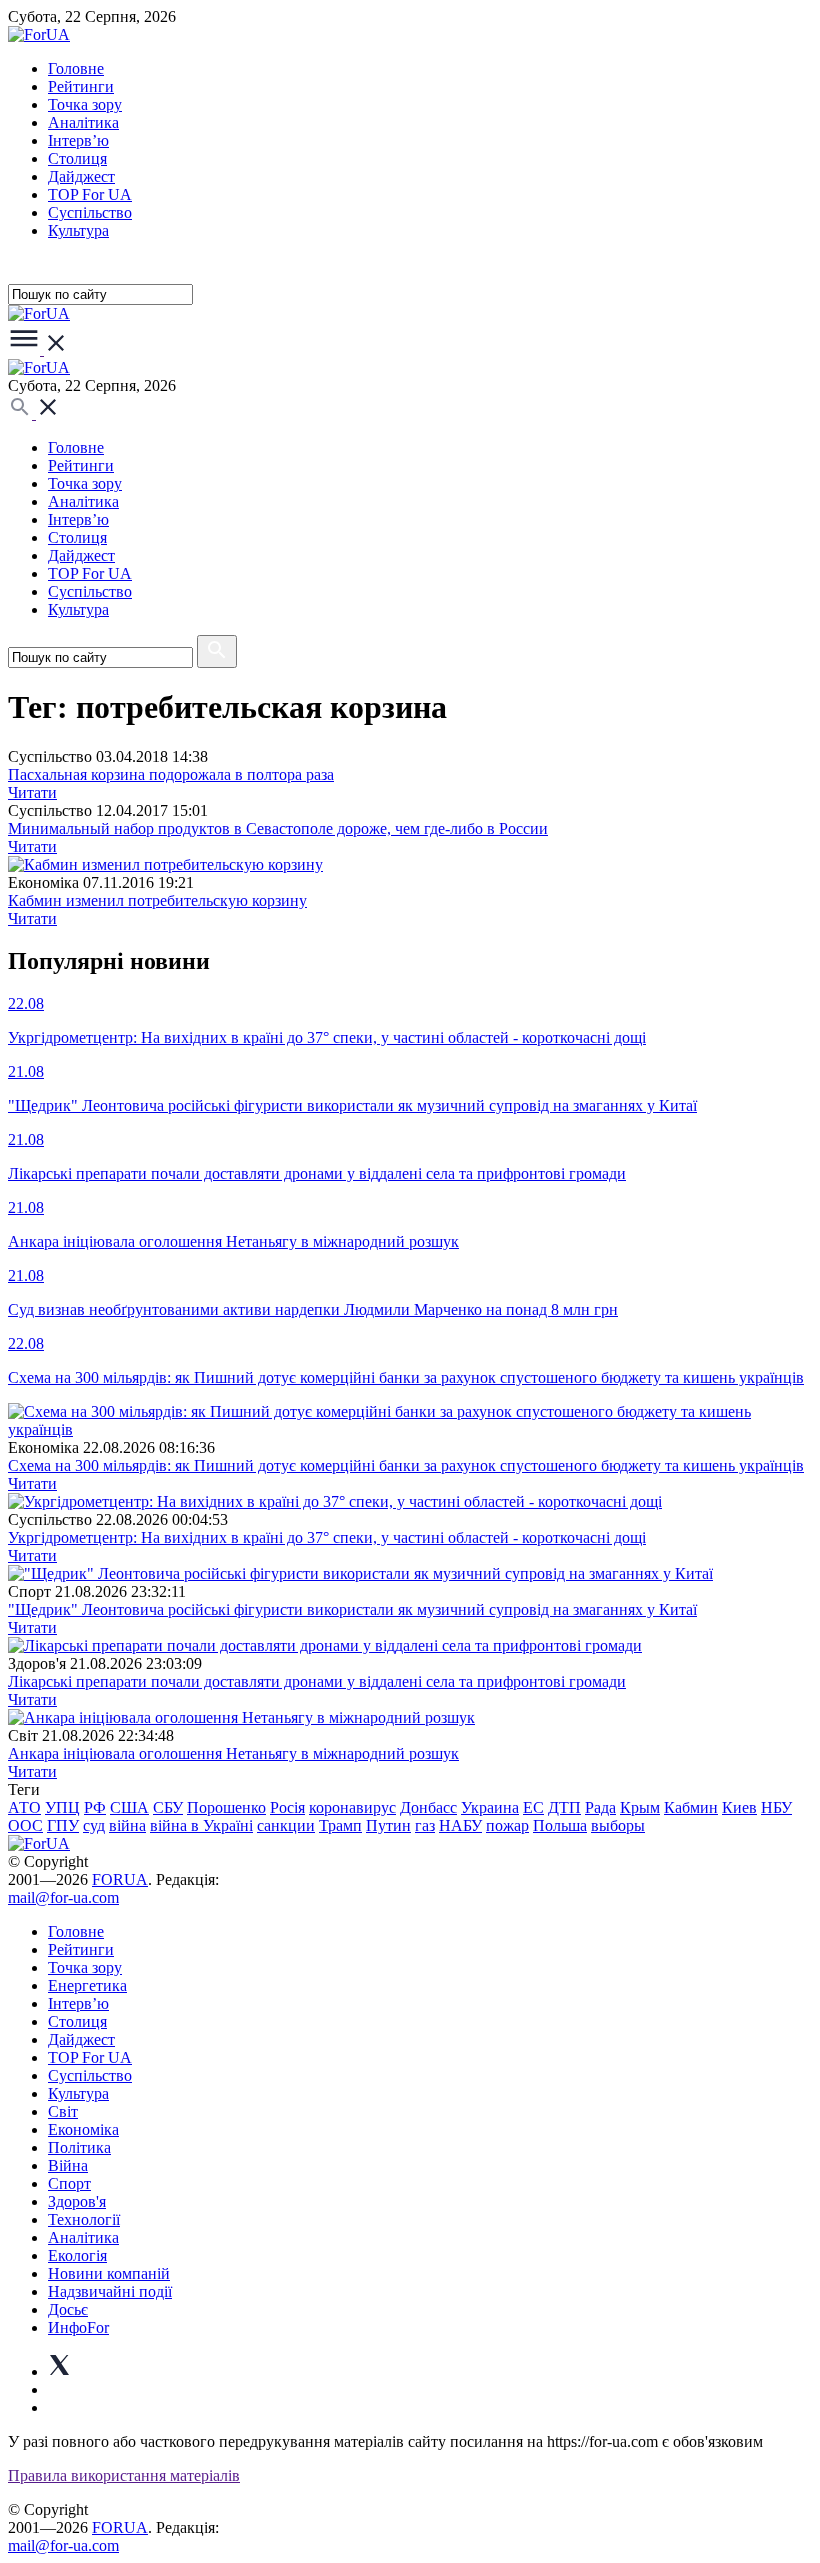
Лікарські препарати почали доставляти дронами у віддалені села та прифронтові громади (317, 1681)
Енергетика (87, 1985)
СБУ (168, 1807)
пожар (507, 1825)
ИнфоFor (78, 2327)
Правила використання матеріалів (124, 2475)
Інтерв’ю (78, 140)
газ (425, 1825)
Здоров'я (77, 2201)
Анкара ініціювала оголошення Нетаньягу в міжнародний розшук (233, 1753)
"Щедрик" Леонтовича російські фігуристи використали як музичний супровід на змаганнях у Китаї (352, 1609)
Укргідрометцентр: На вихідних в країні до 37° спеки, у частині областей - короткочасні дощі (327, 1537)
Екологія (77, 2255)
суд (94, 1825)
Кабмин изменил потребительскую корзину (157, 900)
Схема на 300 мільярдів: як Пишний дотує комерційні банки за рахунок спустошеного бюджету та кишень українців (406, 1465)
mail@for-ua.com (63, 1897)
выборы (618, 1825)
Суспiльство (90, 212)
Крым (640, 1807)
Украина (490, 1807)
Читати (32, 792)
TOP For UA (90, 194)
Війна (68, 2165)
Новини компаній (109, 2273)
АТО (24, 1807)
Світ (63, 2111)
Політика (79, 2147)
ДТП (564, 1807)
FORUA (120, 1879)
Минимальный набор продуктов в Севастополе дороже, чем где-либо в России (278, 828)
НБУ (776, 1807)
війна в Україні (201, 1825)
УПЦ (62, 1807)
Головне (76, 68)
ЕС (533, 1807)
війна (127, 1825)
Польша (560, 1825)
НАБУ (460, 1825)
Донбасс (428, 1807)
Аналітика (83, 122)
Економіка (83, 2129)
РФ (95, 1807)
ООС (25, 1825)
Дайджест (81, 176)
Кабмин (691, 1807)
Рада (600, 1807)
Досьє (68, 2309)
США (129, 1807)
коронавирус (352, 1807)
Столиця (77, 158)
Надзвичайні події (110, 2291)
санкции (286, 1825)
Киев (739, 1807)
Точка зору (85, 104)
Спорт (69, 2183)
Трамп (340, 1825)
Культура (78, 230)
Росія (287, 1807)
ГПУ (63, 1825)
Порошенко (226, 1807)
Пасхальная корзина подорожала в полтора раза (171, 774)
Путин (388, 1825)
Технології (84, 2219)
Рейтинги (81, 86)
